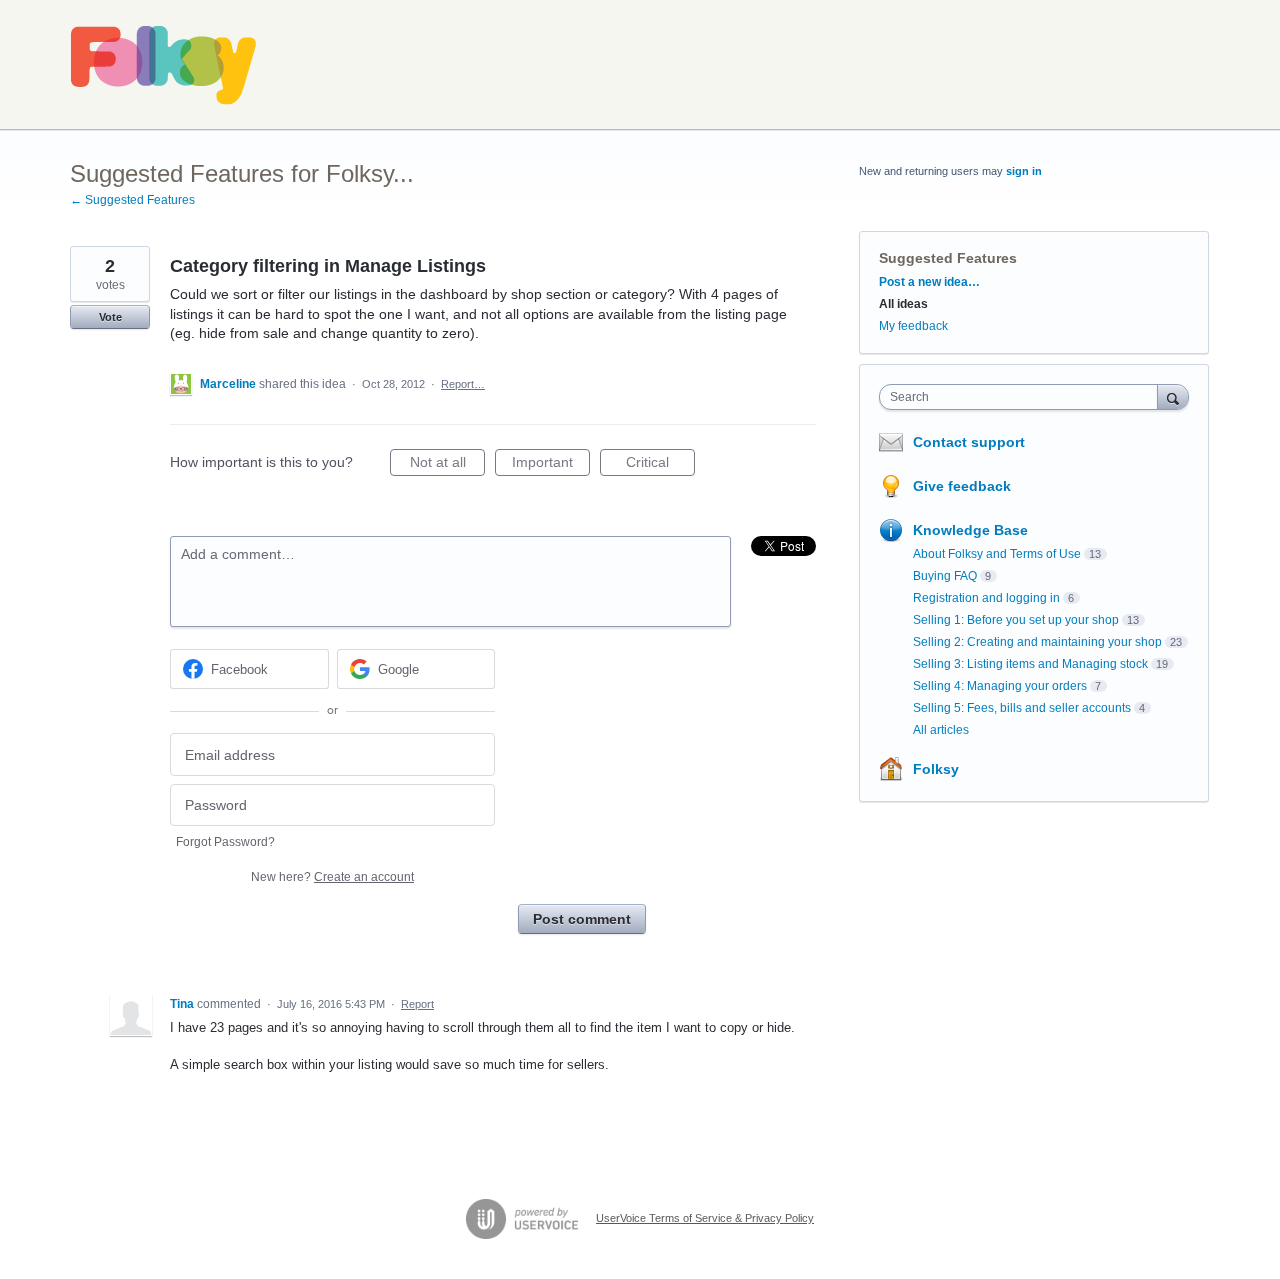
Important (551, 465)
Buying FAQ (945, 576)
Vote (110, 317)
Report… (463, 384)
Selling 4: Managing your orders (1000, 686)
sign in (1024, 171)
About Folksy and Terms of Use (997, 554)
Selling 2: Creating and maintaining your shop (1037, 642)
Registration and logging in (986, 598)
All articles (941, 730)
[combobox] (1023, 397)
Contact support (969, 442)
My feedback (913, 326)
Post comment (582, 919)
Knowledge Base (970, 530)
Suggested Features (948, 258)
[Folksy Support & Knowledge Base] (164, 65)
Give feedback (962, 486)
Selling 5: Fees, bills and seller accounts (1022, 708)
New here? (332, 877)
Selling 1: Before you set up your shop (1016, 620)
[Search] (1173, 396)
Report (417, 1004)
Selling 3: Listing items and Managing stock (1030, 664)
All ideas (903, 304)
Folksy (936, 769)
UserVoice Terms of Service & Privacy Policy (705, 1218)
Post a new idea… (929, 282)
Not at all (447, 465)
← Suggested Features (132, 200)
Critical (660, 465)
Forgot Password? (225, 842)
